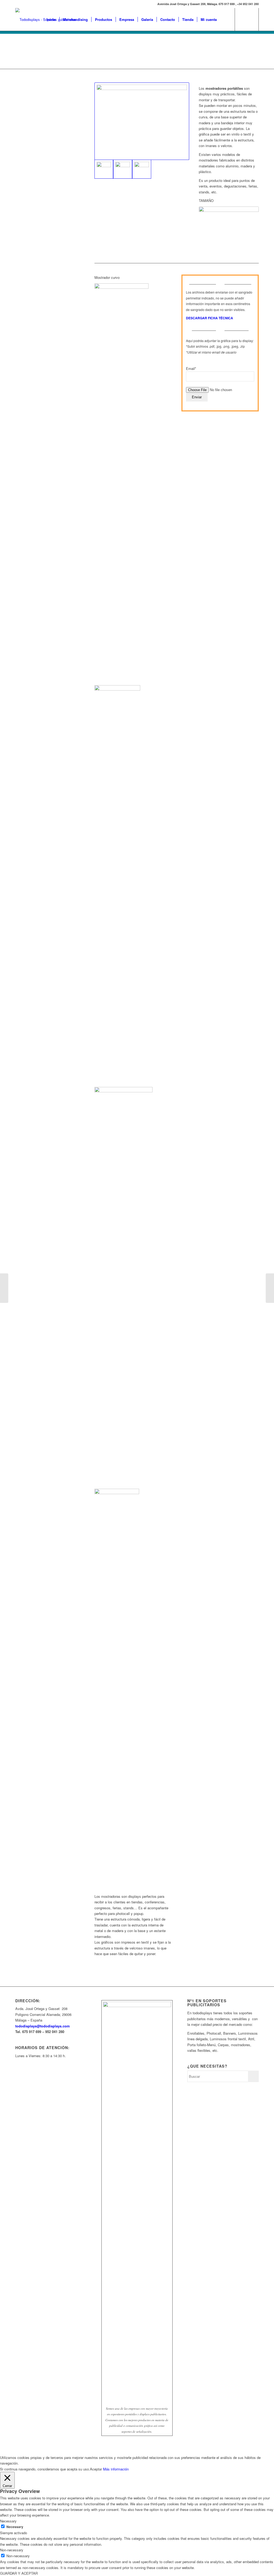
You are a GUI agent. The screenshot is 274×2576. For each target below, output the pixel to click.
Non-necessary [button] (12, 2550)
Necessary (15, 2527)
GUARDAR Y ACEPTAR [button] (19, 2573)
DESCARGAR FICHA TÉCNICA (210, 318)
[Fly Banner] (4, 1288)
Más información (116, 2469)
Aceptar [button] (96, 2469)
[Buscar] (225, 19)
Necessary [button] (8, 2521)
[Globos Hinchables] (270, 1288)
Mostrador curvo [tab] (107, 277)
